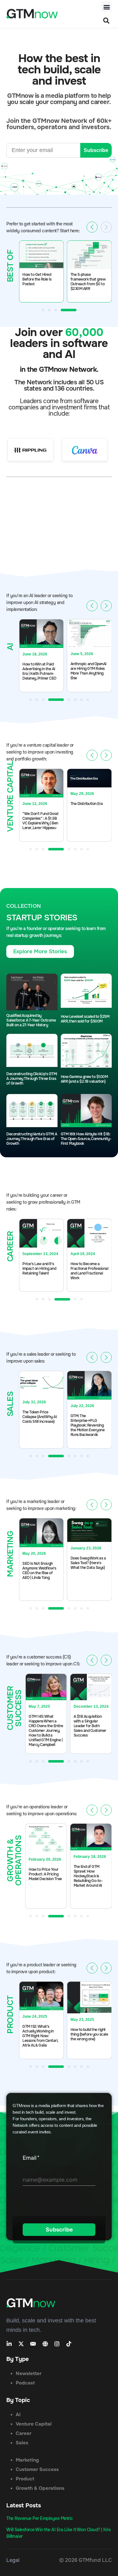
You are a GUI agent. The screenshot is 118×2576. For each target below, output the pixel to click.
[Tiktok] (69, 2344)
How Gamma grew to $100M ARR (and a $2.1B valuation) (84, 1079)
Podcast (25, 2383)
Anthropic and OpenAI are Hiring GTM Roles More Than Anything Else (88, 671)
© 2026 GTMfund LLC (85, 2560)
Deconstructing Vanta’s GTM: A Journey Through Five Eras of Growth (32, 1139)
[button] (107, 7)
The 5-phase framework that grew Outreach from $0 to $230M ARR (88, 282)
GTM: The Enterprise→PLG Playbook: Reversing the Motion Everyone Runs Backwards (88, 1425)
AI (18, 2415)
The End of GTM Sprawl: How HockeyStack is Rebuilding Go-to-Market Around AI (88, 1876)
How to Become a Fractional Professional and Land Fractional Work (90, 1271)
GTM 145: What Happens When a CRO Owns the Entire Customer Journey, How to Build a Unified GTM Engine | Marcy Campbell (46, 1731)
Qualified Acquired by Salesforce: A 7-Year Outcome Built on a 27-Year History (31, 1020)
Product (25, 2479)
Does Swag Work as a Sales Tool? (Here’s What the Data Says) (88, 1563)
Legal (13, 2560)
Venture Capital (34, 2424)
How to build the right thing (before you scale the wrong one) (89, 2035)
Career (24, 2433)
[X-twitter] (21, 2344)
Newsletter (29, 2374)
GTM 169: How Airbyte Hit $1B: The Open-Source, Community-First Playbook (86, 1139)
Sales (22, 2443)
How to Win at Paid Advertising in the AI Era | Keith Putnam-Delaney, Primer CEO (39, 671)
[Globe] (45, 2344)
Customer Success (37, 2469)
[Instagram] (57, 2344)
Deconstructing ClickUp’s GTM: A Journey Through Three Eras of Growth (32, 1079)
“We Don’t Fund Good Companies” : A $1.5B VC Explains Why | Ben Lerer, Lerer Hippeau (40, 821)
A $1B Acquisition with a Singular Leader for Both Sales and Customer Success (90, 1726)
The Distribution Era (87, 804)
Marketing (27, 2460)
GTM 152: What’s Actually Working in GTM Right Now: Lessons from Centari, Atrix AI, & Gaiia (40, 2036)
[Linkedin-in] (9, 2344)
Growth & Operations (40, 2488)
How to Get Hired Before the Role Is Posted (37, 279)
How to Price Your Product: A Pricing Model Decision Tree (45, 1874)
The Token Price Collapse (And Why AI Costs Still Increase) (39, 1417)
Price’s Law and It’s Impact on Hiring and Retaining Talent (39, 1269)
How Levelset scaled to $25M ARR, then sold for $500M (85, 1019)
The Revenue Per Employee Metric (40, 2518)
